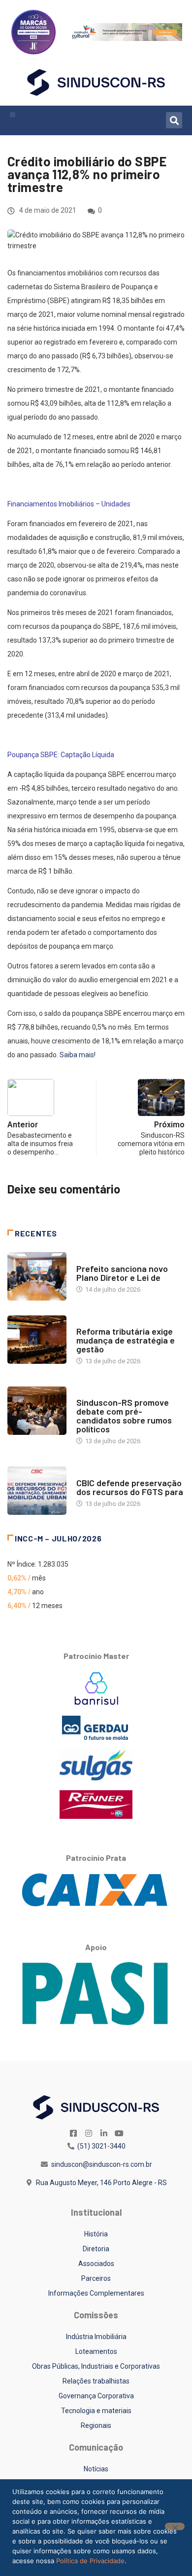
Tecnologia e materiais (96, 2411)
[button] (13, 115)
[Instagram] (89, 2133)
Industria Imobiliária (110, 1322)
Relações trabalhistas (96, 2381)
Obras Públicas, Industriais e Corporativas (96, 2366)
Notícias (90, 1259)
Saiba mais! (78, 1055)
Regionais (96, 2425)
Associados (96, 2264)
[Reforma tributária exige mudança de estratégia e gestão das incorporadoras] (37, 1340)
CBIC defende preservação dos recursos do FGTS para (130, 1487)
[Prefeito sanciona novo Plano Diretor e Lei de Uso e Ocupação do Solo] (37, 1276)
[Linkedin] (104, 2133)
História (96, 2234)
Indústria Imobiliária (96, 2337)
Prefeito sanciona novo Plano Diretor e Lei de (122, 1273)
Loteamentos (96, 2351)
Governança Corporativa (96, 2396)
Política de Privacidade (90, 2561)
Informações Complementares (96, 2293)
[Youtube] (119, 2133)
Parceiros (96, 2278)
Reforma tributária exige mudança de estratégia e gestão (126, 1340)
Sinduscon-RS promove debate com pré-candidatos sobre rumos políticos (124, 1416)
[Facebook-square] (73, 2133)
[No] (175, 2526)
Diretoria (96, 2249)
